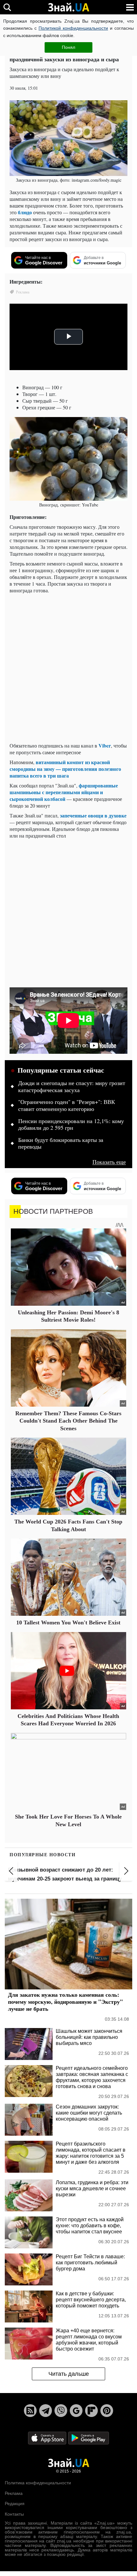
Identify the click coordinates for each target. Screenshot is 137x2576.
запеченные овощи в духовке (93, 815)
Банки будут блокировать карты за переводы (61, 1144)
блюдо (25, 212)
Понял (68, 47)
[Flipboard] (91, 2411)
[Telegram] (46, 2411)
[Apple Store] (48, 2438)
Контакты (14, 2514)
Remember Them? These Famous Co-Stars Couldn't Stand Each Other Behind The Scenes (68, 1421)
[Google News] (76, 2411)
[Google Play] (89, 2438)
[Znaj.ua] (68, 7)
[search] (7, 7)
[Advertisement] (68, 669)
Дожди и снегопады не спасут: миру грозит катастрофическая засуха (72, 1087)
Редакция (15, 2504)
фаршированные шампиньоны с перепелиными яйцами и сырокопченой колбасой (64, 792)
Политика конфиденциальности (38, 2483)
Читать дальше (69, 2374)
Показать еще (109, 1162)
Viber (105, 745)
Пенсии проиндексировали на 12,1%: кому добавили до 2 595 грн (71, 1125)
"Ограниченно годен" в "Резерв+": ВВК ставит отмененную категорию (67, 1106)
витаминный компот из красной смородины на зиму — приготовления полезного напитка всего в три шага (65, 769)
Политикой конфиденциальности (73, 28)
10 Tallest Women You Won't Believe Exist (68, 1622)
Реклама (14, 2493)
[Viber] (61, 2411)
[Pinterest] (107, 2411)
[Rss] (30, 2411)
